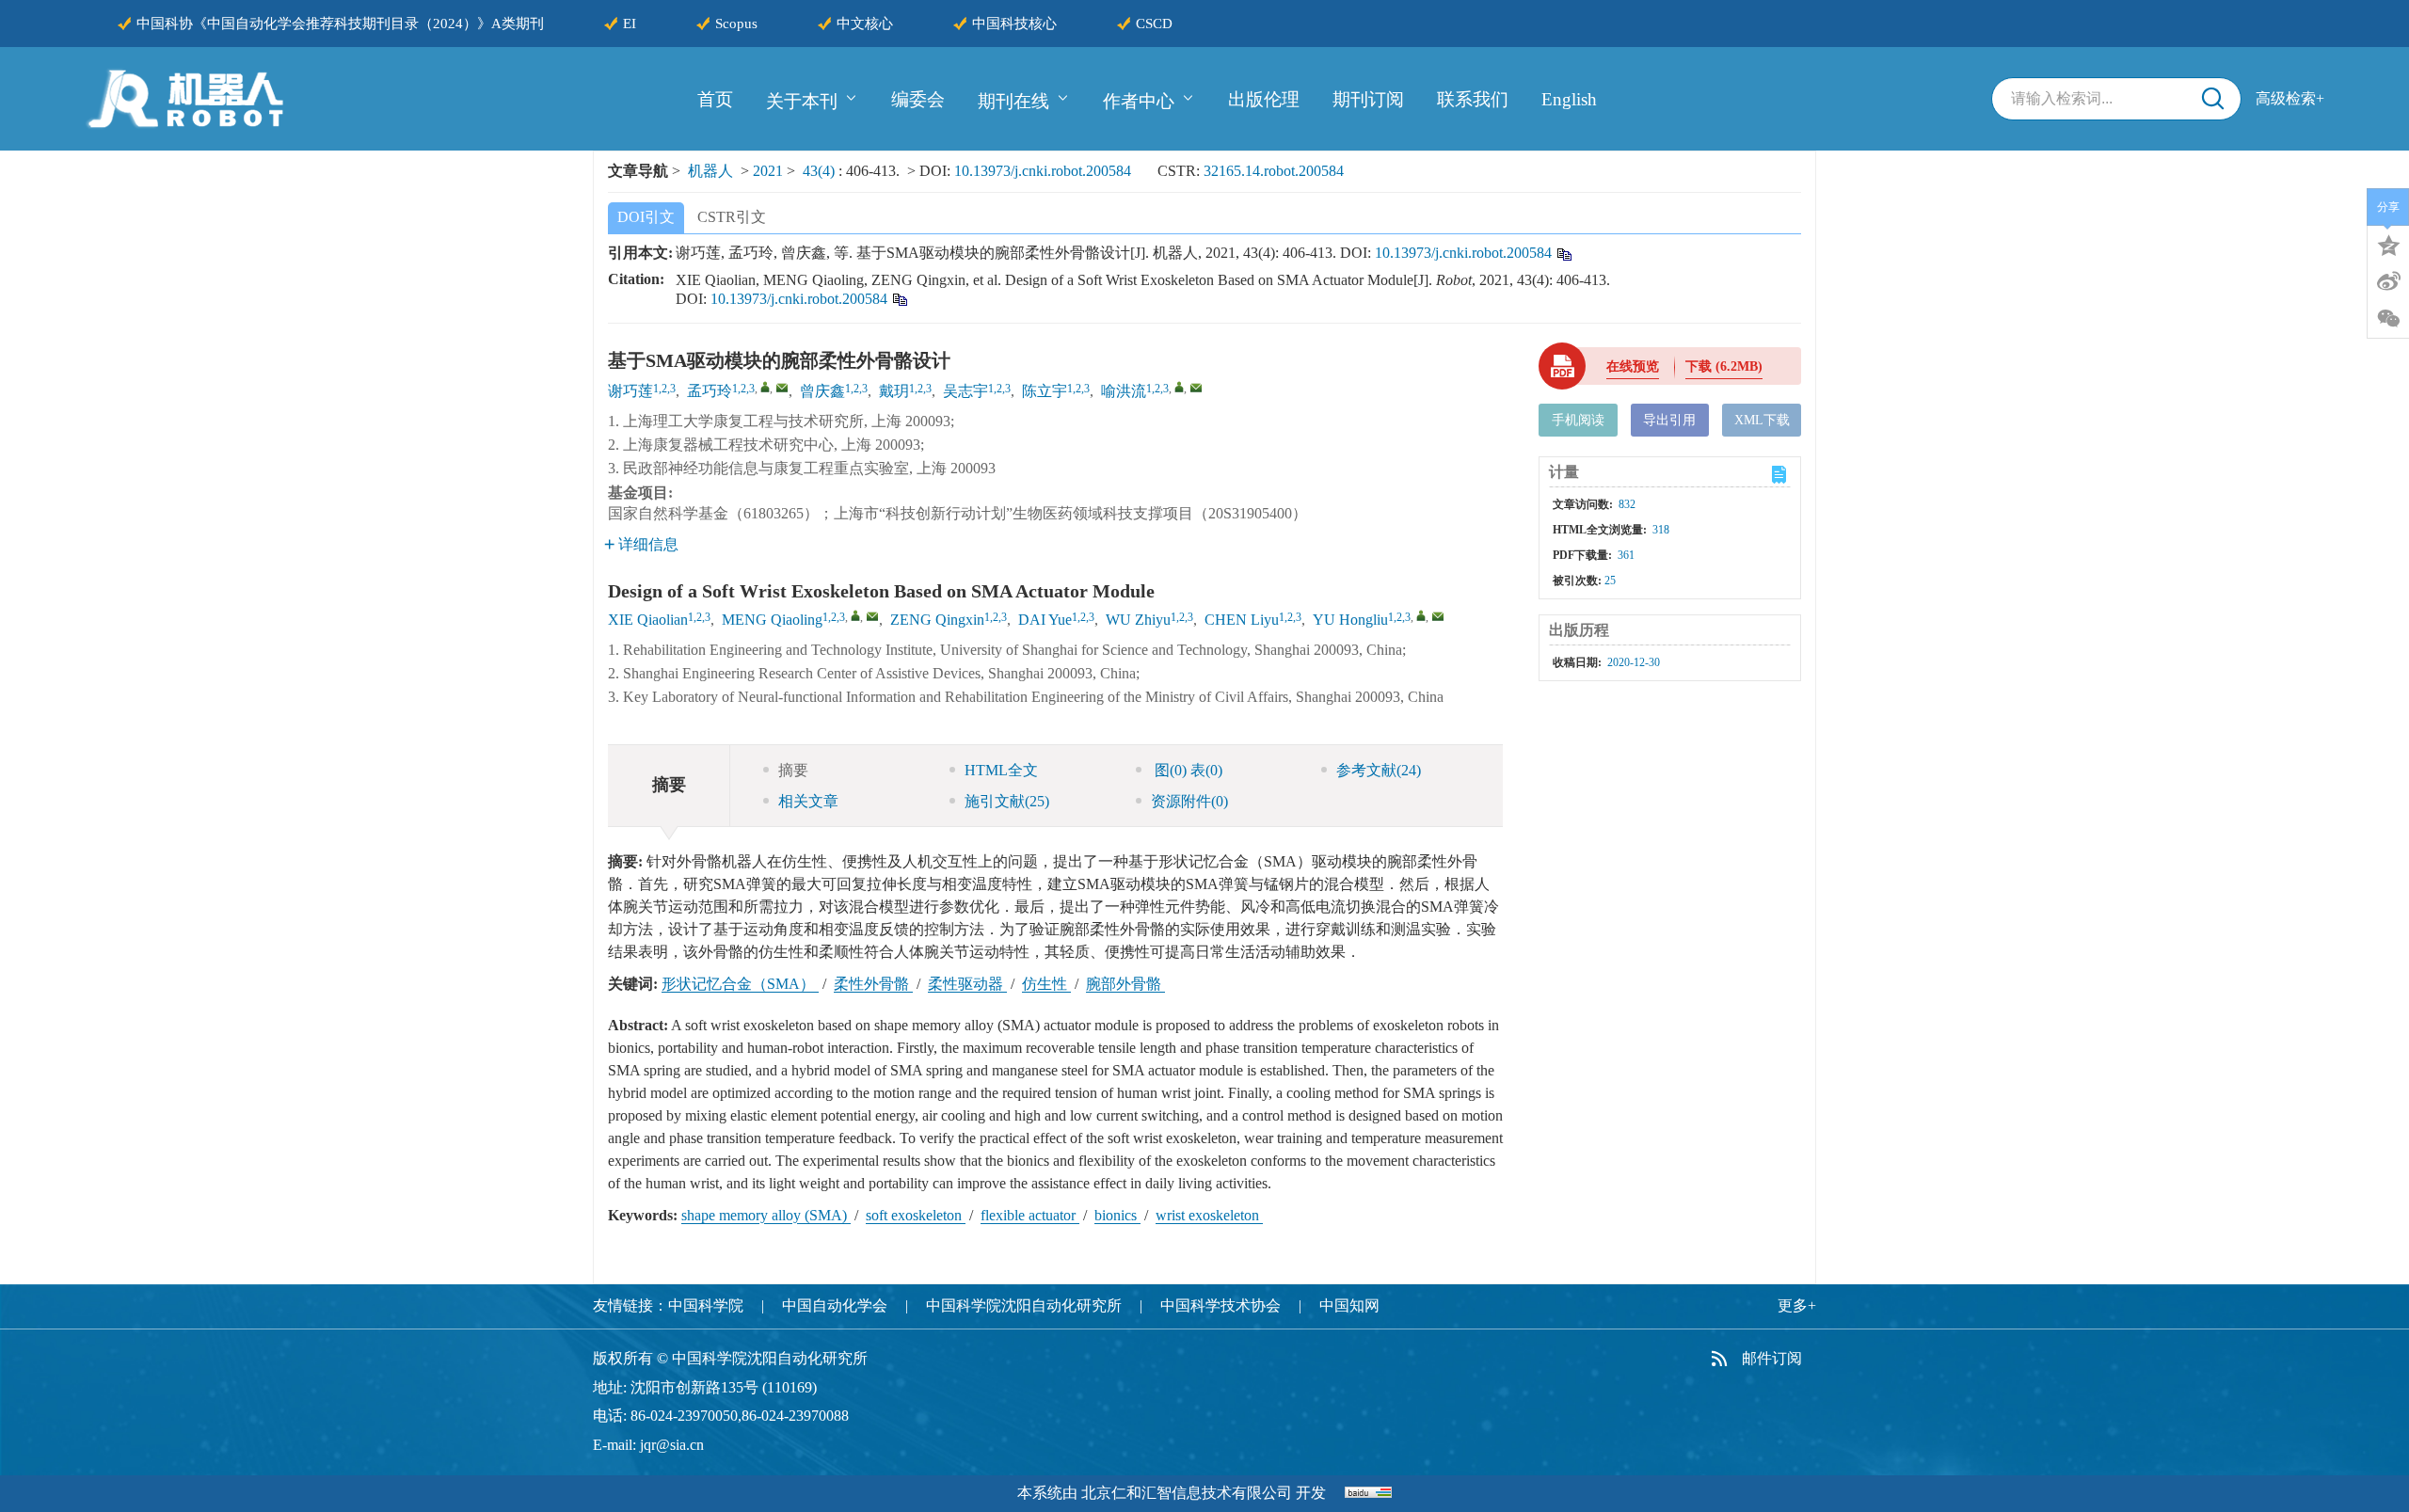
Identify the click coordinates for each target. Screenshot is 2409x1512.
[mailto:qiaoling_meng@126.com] (782, 388)
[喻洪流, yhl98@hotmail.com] (1179, 387)
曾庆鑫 (822, 391)
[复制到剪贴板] (1563, 253)
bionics (1117, 1215)
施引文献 (1007, 801)
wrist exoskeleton (1209, 1215)
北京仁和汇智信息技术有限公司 (1187, 1493)
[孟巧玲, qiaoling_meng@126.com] (765, 387)
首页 (715, 99)
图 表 (1187, 770)
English (1569, 99)
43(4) (821, 171)
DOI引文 (646, 217)
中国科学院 (706, 1305)
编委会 (918, 99)
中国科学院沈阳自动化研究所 (1024, 1305)
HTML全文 (1001, 770)
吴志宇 (965, 391)
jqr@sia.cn (672, 1445)
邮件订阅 (1772, 1358)
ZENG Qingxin (937, 620)
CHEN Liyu (1242, 620)
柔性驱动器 (967, 984)
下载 (1724, 366)
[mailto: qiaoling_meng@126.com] (872, 616)
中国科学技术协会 (1220, 1305)
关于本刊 (802, 100)
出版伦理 (1264, 99)
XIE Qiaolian (648, 620)
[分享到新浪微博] (2388, 281)
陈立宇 (1045, 391)
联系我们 (1473, 99)
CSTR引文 (732, 217)
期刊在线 (1013, 100)
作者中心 (1139, 100)
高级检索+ (2290, 98)
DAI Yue (1045, 620)
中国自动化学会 (835, 1305)
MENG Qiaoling (772, 620)
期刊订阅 (1368, 99)
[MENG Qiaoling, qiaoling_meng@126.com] (855, 615)
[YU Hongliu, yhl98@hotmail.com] (1421, 615)
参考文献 (1379, 770)
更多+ (1797, 1305)
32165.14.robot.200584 (1274, 171)
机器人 (710, 171)
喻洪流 (1124, 391)
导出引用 (1669, 420)
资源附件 (1189, 801)
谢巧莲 (630, 391)
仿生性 (1046, 984)
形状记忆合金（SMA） (740, 984)
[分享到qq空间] (2388, 244)
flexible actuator (1030, 1215)
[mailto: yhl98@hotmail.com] (1438, 616)
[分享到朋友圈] (2388, 319)
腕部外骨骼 (1125, 984)
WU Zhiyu (1138, 620)
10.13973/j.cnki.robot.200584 (1043, 171)
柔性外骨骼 (873, 984)
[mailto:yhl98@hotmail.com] (1196, 388)
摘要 (793, 770)
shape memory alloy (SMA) (766, 1215)
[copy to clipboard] (899, 298)
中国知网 (1349, 1305)
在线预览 (1633, 366)
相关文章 (808, 801)
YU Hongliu (1350, 620)
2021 (768, 171)
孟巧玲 (710, 391)
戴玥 (894, 391)
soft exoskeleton (916, 1215)
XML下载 (1762, 420)
